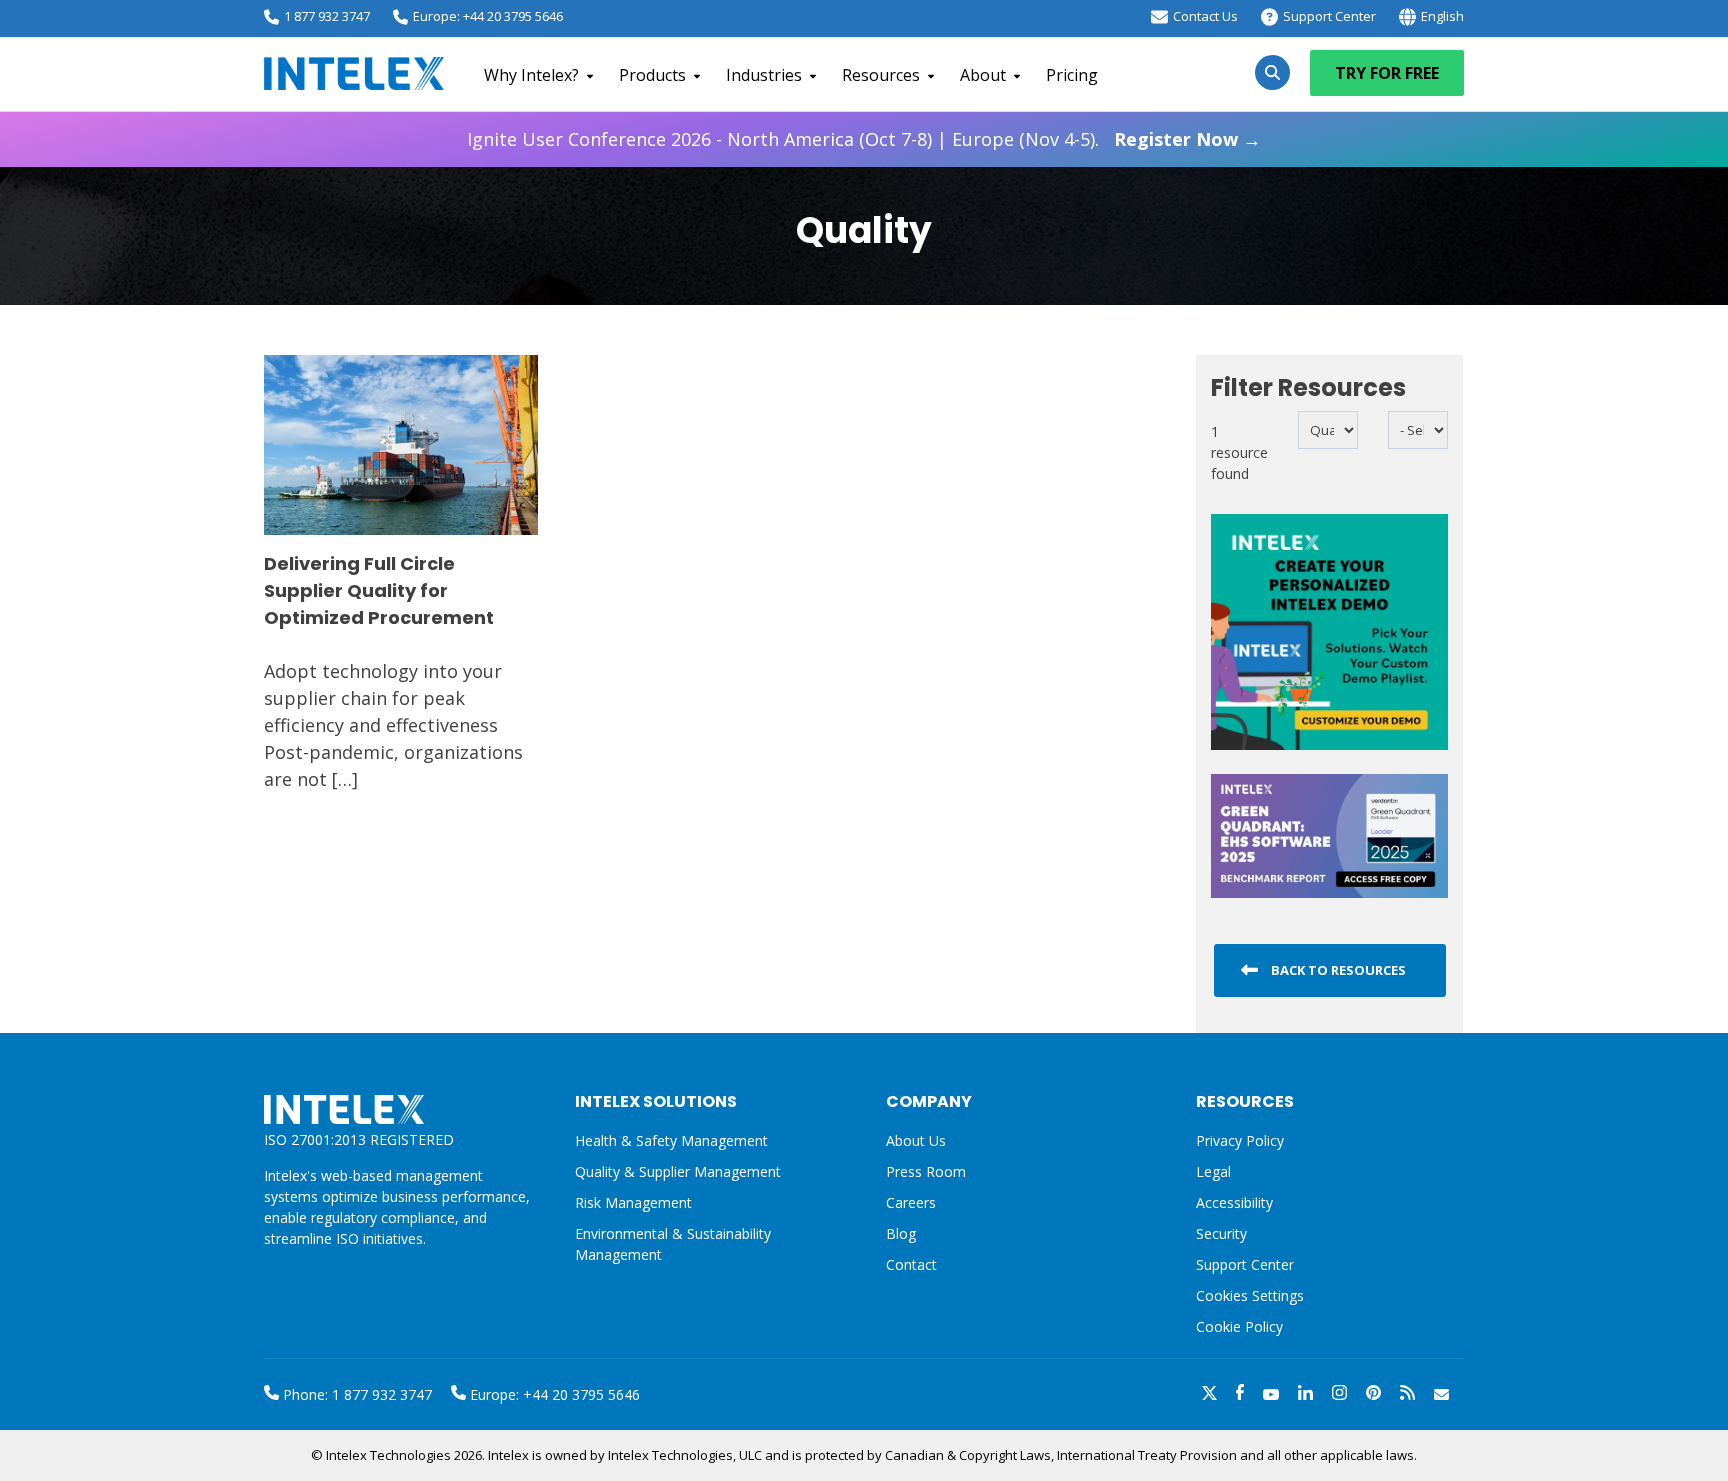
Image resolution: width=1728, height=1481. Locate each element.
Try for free (1387, 73)
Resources (881, 75)
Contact (911, 1264)
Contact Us (1205, 16)
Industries (764, 75)
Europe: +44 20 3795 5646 (488, 16)
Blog (901, 1233)
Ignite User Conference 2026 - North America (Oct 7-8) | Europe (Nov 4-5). (864, 139)
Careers (911, 1202)
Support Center (1329, 16)
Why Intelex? (531, 75)
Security (1221, 1233)
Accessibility (1234, 1202)
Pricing (1072, 75)
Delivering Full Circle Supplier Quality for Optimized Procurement (379, 590)
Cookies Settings (1250, 1296)
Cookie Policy (1239, 1326)
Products (652, 75)
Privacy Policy (1240, 1140)
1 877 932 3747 (327, 16)
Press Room (926, 1171)
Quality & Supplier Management (678, 1171)
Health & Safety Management (671, 1140)
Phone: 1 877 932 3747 (355, 1394)
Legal (1213, 1171)
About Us (916, 1140)
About (983, 75)
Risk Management (633, 1202)
